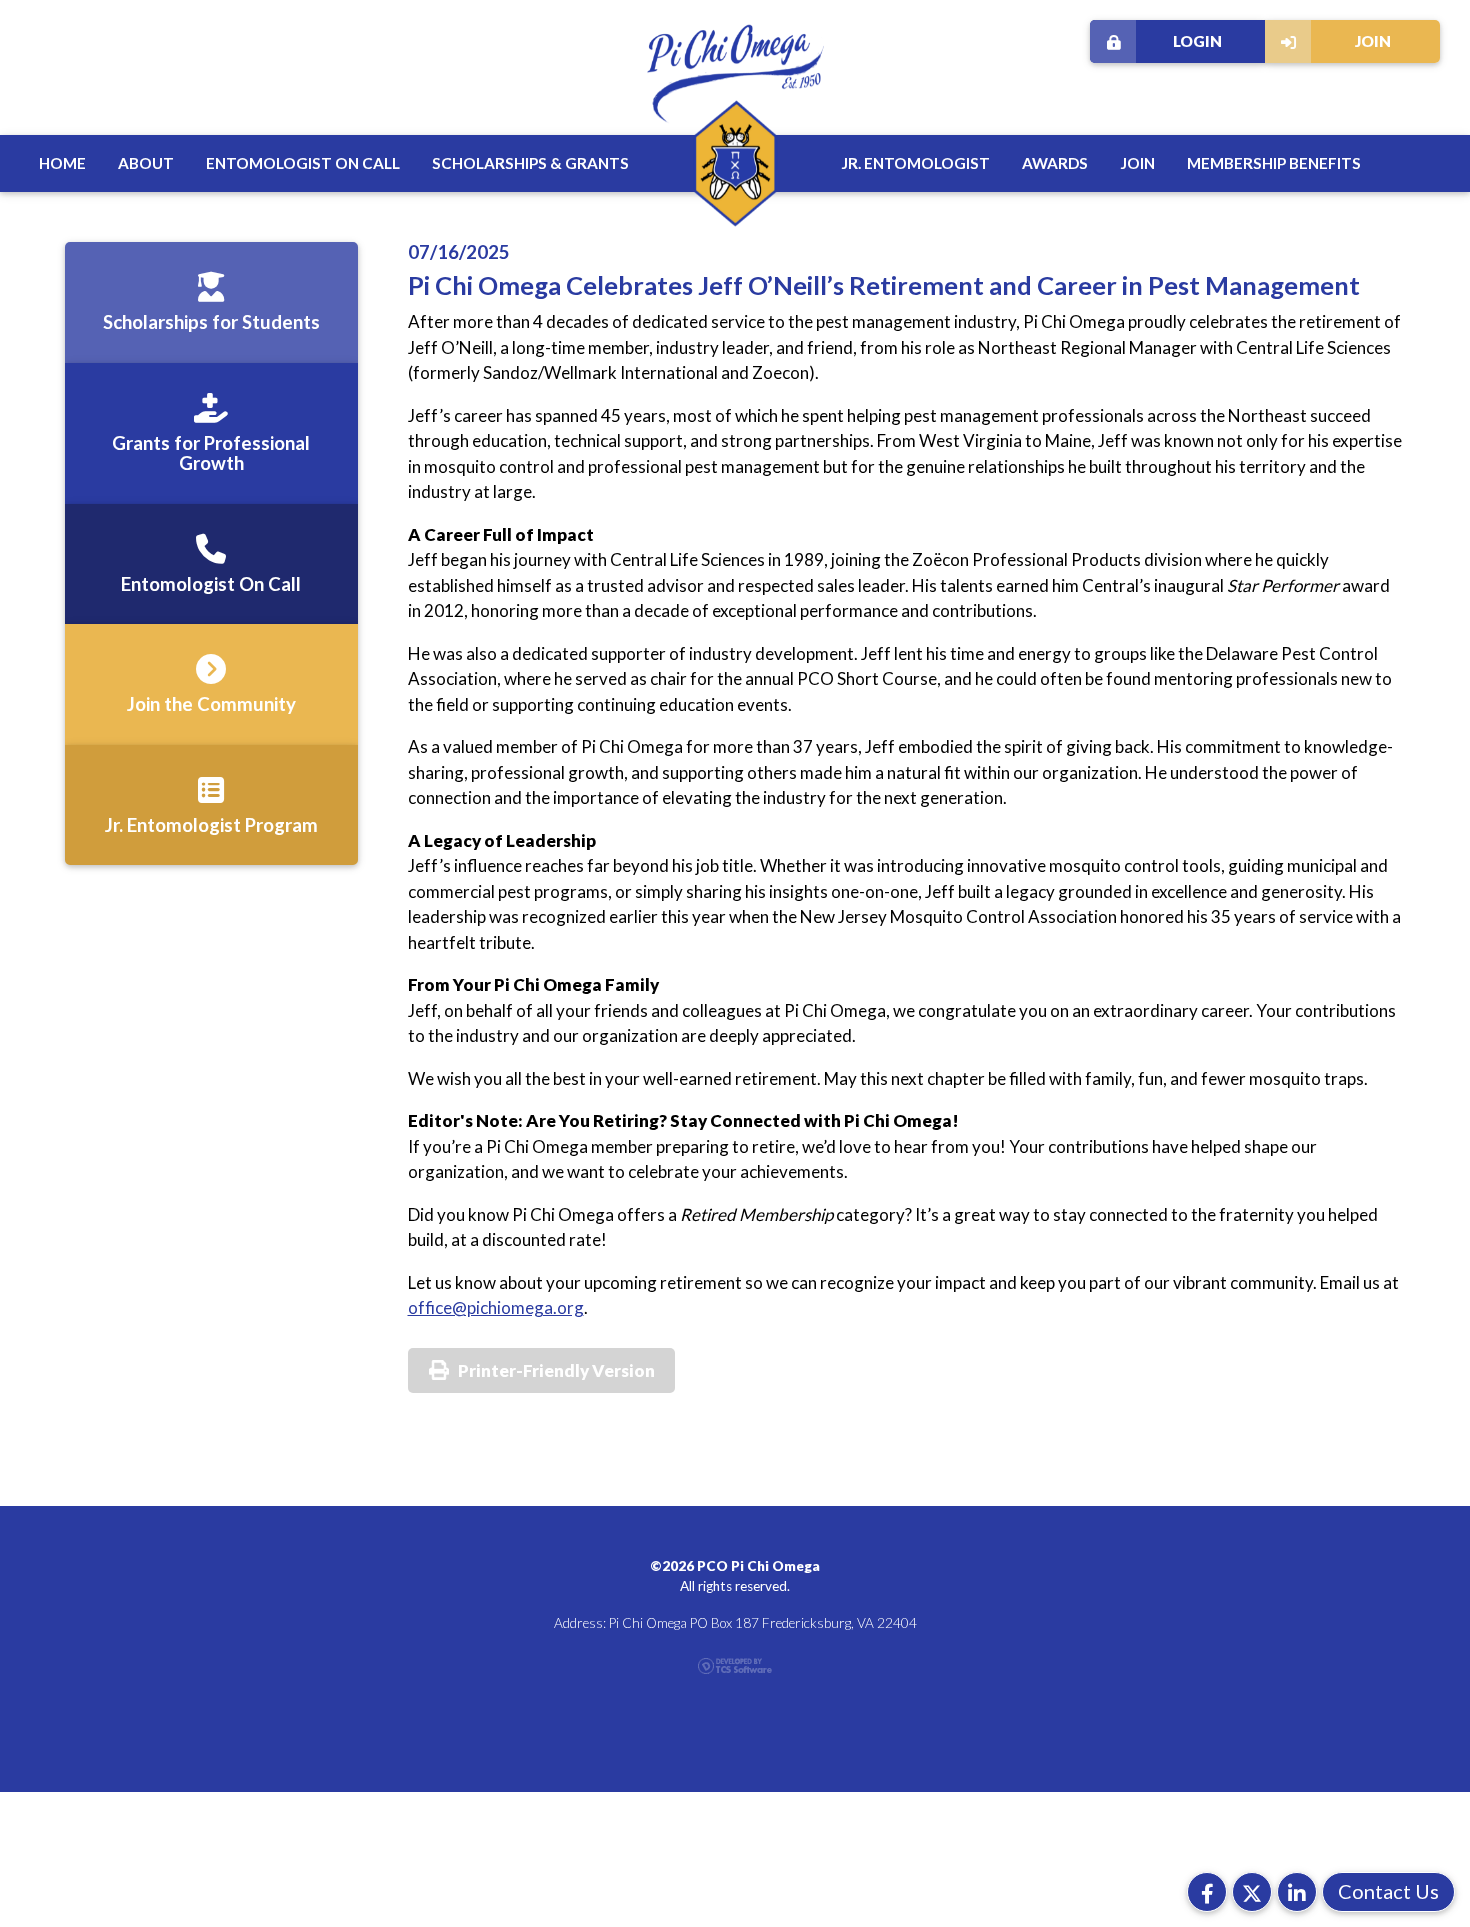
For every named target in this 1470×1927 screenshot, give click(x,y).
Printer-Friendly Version (556, 1370)
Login (1197, 41)
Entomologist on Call (303, 163)
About (146, 163)
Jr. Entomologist (915, 163)
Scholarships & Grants (530, 163)
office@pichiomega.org (496, 1307)
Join (1373, 41)
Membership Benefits (1274, 163)
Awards (1055, 163)
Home (62, 163)
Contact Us (1388, 1891)
